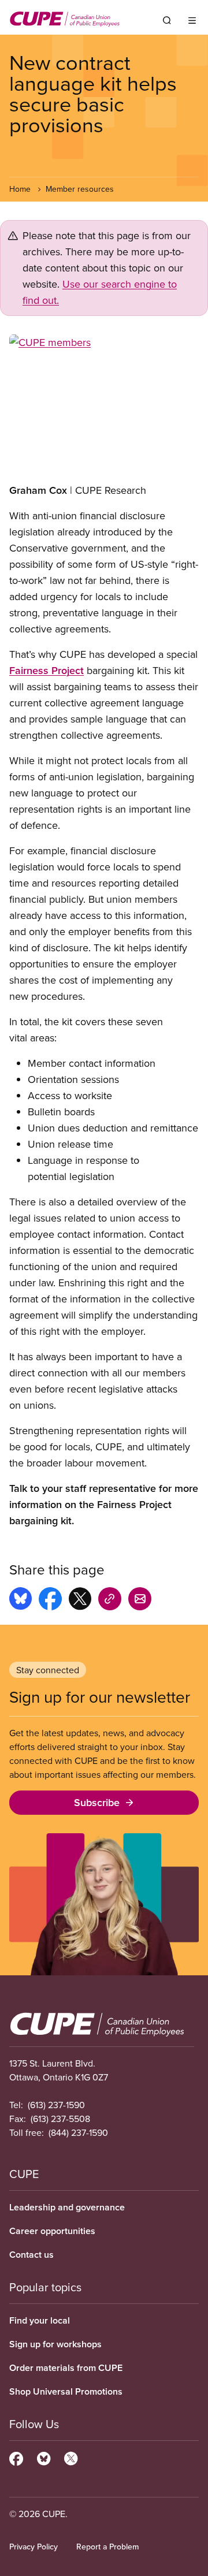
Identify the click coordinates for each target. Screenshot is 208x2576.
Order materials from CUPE (66, 2368)
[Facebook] (16, 2457)
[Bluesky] (44, 2457)
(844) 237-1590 (78, 2132)
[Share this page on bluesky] (21, 1600)
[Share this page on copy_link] (110, 1600)
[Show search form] (167, 20)
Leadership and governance (67, 2207)
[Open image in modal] (104, 404)
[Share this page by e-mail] (140, 1600)
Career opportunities (52, 2231)
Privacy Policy (34, 2547)
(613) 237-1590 (56, 2105)
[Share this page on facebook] (50, 1600)
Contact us (31, 2255)
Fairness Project (47, 670)
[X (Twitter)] (71, 2457)
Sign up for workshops (55, 2344)
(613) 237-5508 (60, 2119)
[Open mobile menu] (192, 20)
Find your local (40, 2320)
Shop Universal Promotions (66, 2391)
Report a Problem (107, 2547)
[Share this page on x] (80, 1600)
